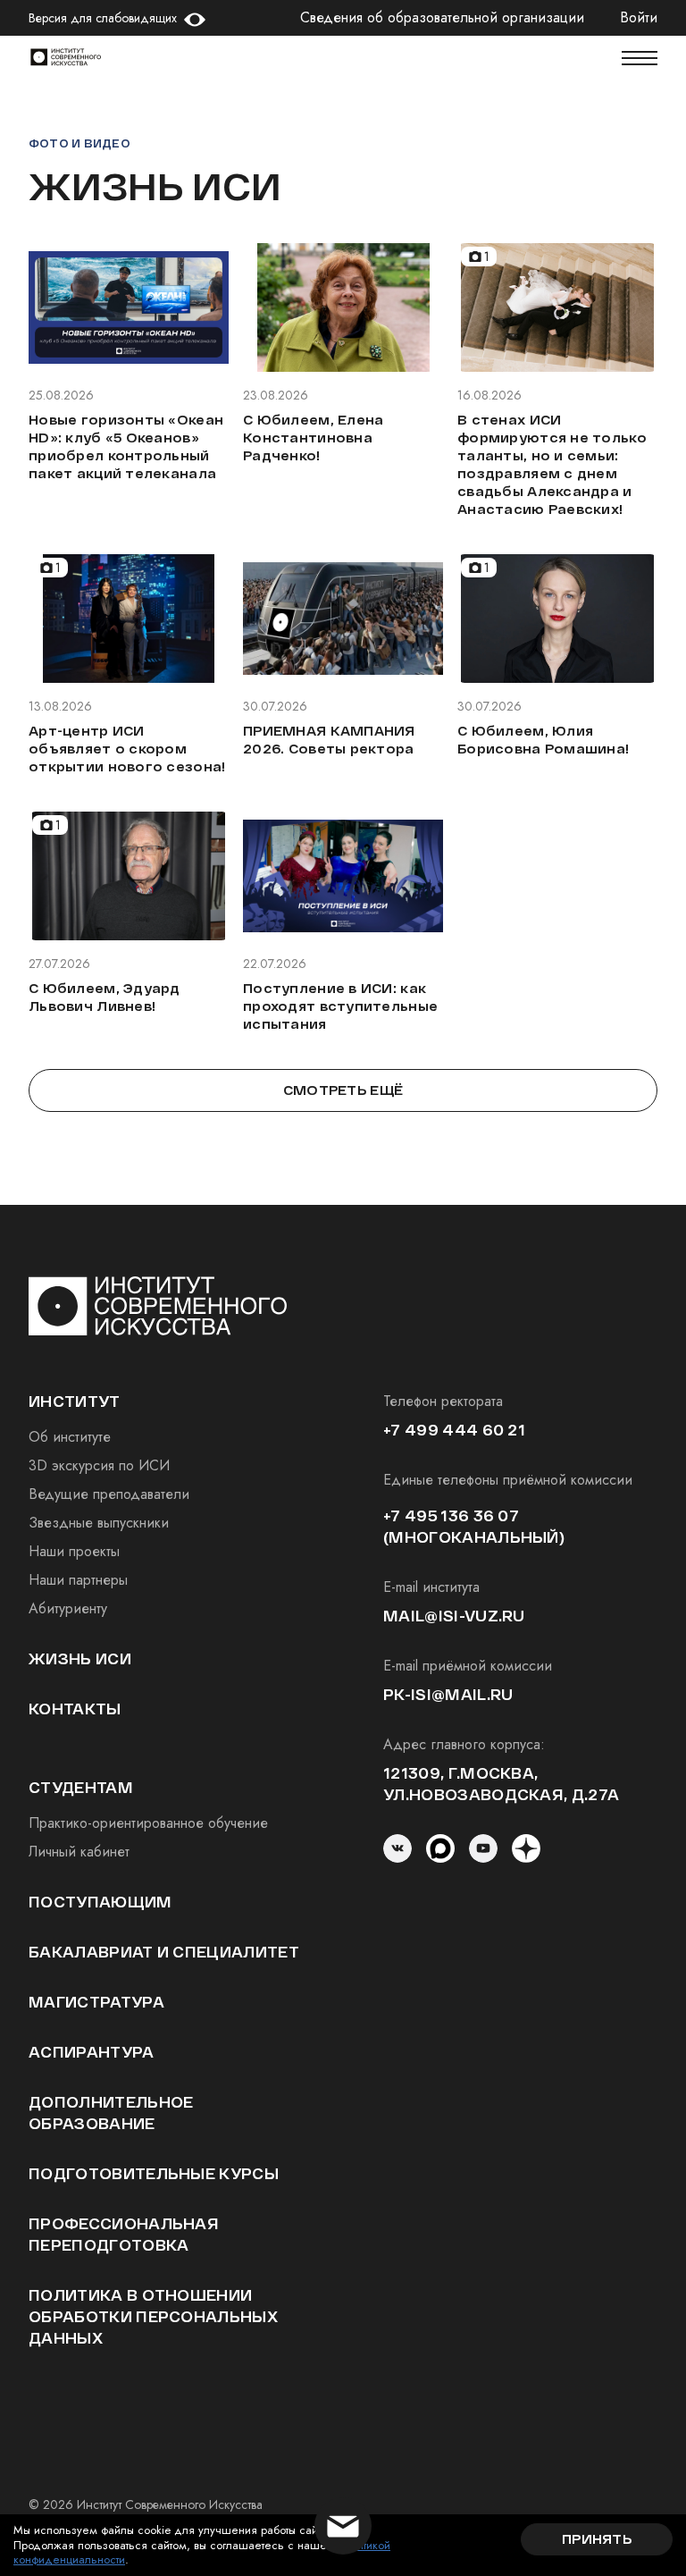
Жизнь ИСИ (80, 1658)
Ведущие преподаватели (109, 1494)
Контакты (75, 1709)
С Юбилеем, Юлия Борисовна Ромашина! (543, 740)
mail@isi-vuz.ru (454, 1616)
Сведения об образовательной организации (442, 18)
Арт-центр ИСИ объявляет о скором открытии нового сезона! (127, 749)
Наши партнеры (78, 1580)
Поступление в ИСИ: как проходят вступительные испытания (340, 1006)
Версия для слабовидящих (103, 18)
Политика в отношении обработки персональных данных (153, 2316)
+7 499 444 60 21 (454, 1430)
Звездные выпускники (99, 1523)
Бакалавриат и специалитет (164, 1952)
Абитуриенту (68, 1608)
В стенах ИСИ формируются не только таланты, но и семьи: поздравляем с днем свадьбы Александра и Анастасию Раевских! (552, 464)
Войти (639, 18)
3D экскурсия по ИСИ (99, 1465)
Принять (597, 2539)
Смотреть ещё (343, 1090)
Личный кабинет (79, 1852)
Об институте (70, 1437)
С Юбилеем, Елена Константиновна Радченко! (313, 438)
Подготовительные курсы (154, 2173)
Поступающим (100, 1902)
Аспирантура (92, 2052)
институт (75, 1401)
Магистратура (96, 2002)
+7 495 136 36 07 (451, 1515)
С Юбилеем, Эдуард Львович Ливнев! (105, 997)
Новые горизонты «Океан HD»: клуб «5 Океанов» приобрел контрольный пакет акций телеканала (126, 446)
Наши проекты (74, 1551)
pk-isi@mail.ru (448, 1694)
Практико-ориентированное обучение (148, 1823)
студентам (81, 1787)
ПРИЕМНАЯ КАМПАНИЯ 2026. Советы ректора (329, 740)
